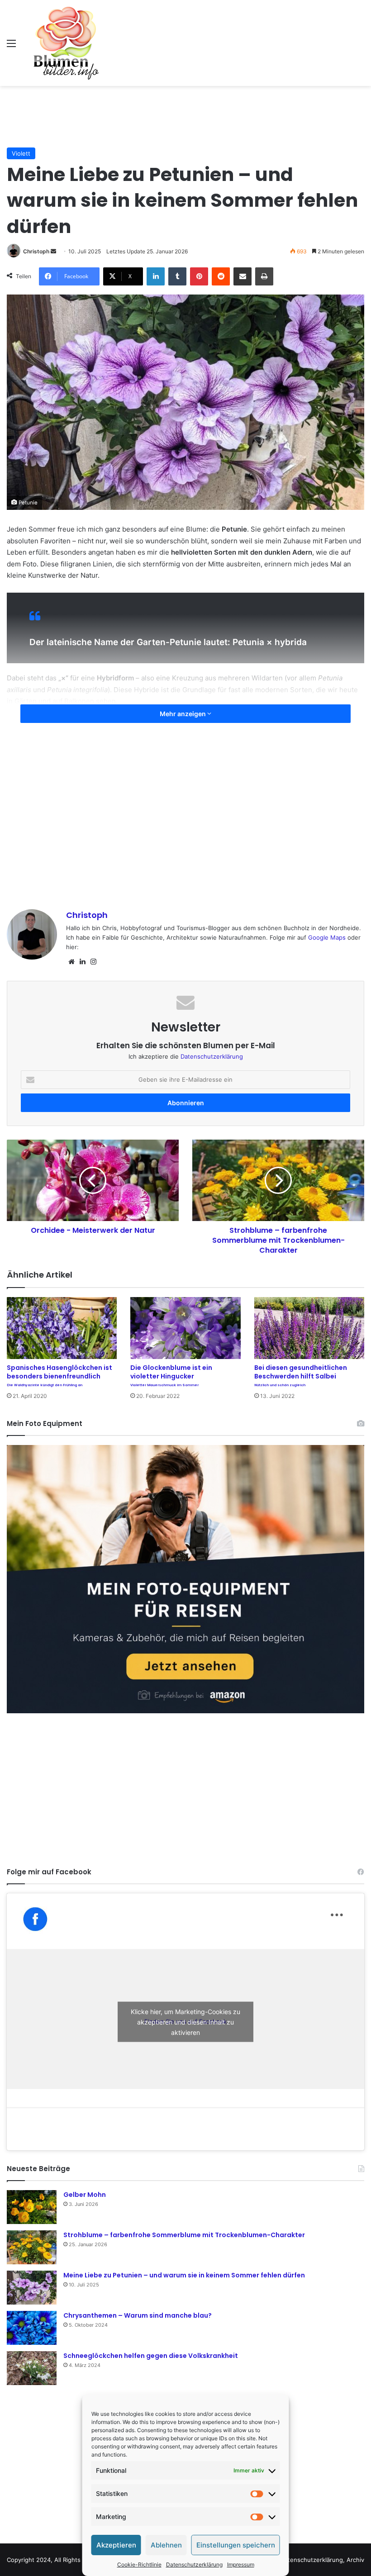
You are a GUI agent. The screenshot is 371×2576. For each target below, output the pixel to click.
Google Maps (327, 937)
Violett (21, 153)
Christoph (36, 251)
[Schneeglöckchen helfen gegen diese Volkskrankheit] (32, 2368)
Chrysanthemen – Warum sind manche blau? (138, 2315)
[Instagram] (93, 962)
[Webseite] (71, 962)
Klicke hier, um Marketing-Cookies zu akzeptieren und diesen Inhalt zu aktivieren (185, 2022)
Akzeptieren (116, 2545)
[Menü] (11, 46)
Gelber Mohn (85, 2195)
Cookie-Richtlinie (139, 2564)
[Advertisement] (185, 115)
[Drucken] (264, 276)
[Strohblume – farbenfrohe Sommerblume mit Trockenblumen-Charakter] (32, 2247)
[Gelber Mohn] (32, 2207)
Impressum (241, 2564)
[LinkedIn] (156, 276)
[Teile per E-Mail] (243, 276)
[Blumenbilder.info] (66, 43)
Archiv (355, 2560)
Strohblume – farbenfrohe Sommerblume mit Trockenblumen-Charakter (184, 2235)
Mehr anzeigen (183, 714)
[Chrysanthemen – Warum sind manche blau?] (32, 2328)
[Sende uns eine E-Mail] (53, 251)
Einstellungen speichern (236, 2545)
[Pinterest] (199, 276)
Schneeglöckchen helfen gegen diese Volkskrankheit (151, 2356)
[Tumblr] (177, 276)
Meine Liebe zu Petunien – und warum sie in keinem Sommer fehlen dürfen (184, 2275)
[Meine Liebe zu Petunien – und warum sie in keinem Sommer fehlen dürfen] (32, 2288)
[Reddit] (221, 276)
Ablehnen (166, 2545)
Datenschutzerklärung (194, 2564)
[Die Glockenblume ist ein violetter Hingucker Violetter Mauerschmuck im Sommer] (185, 1328)
